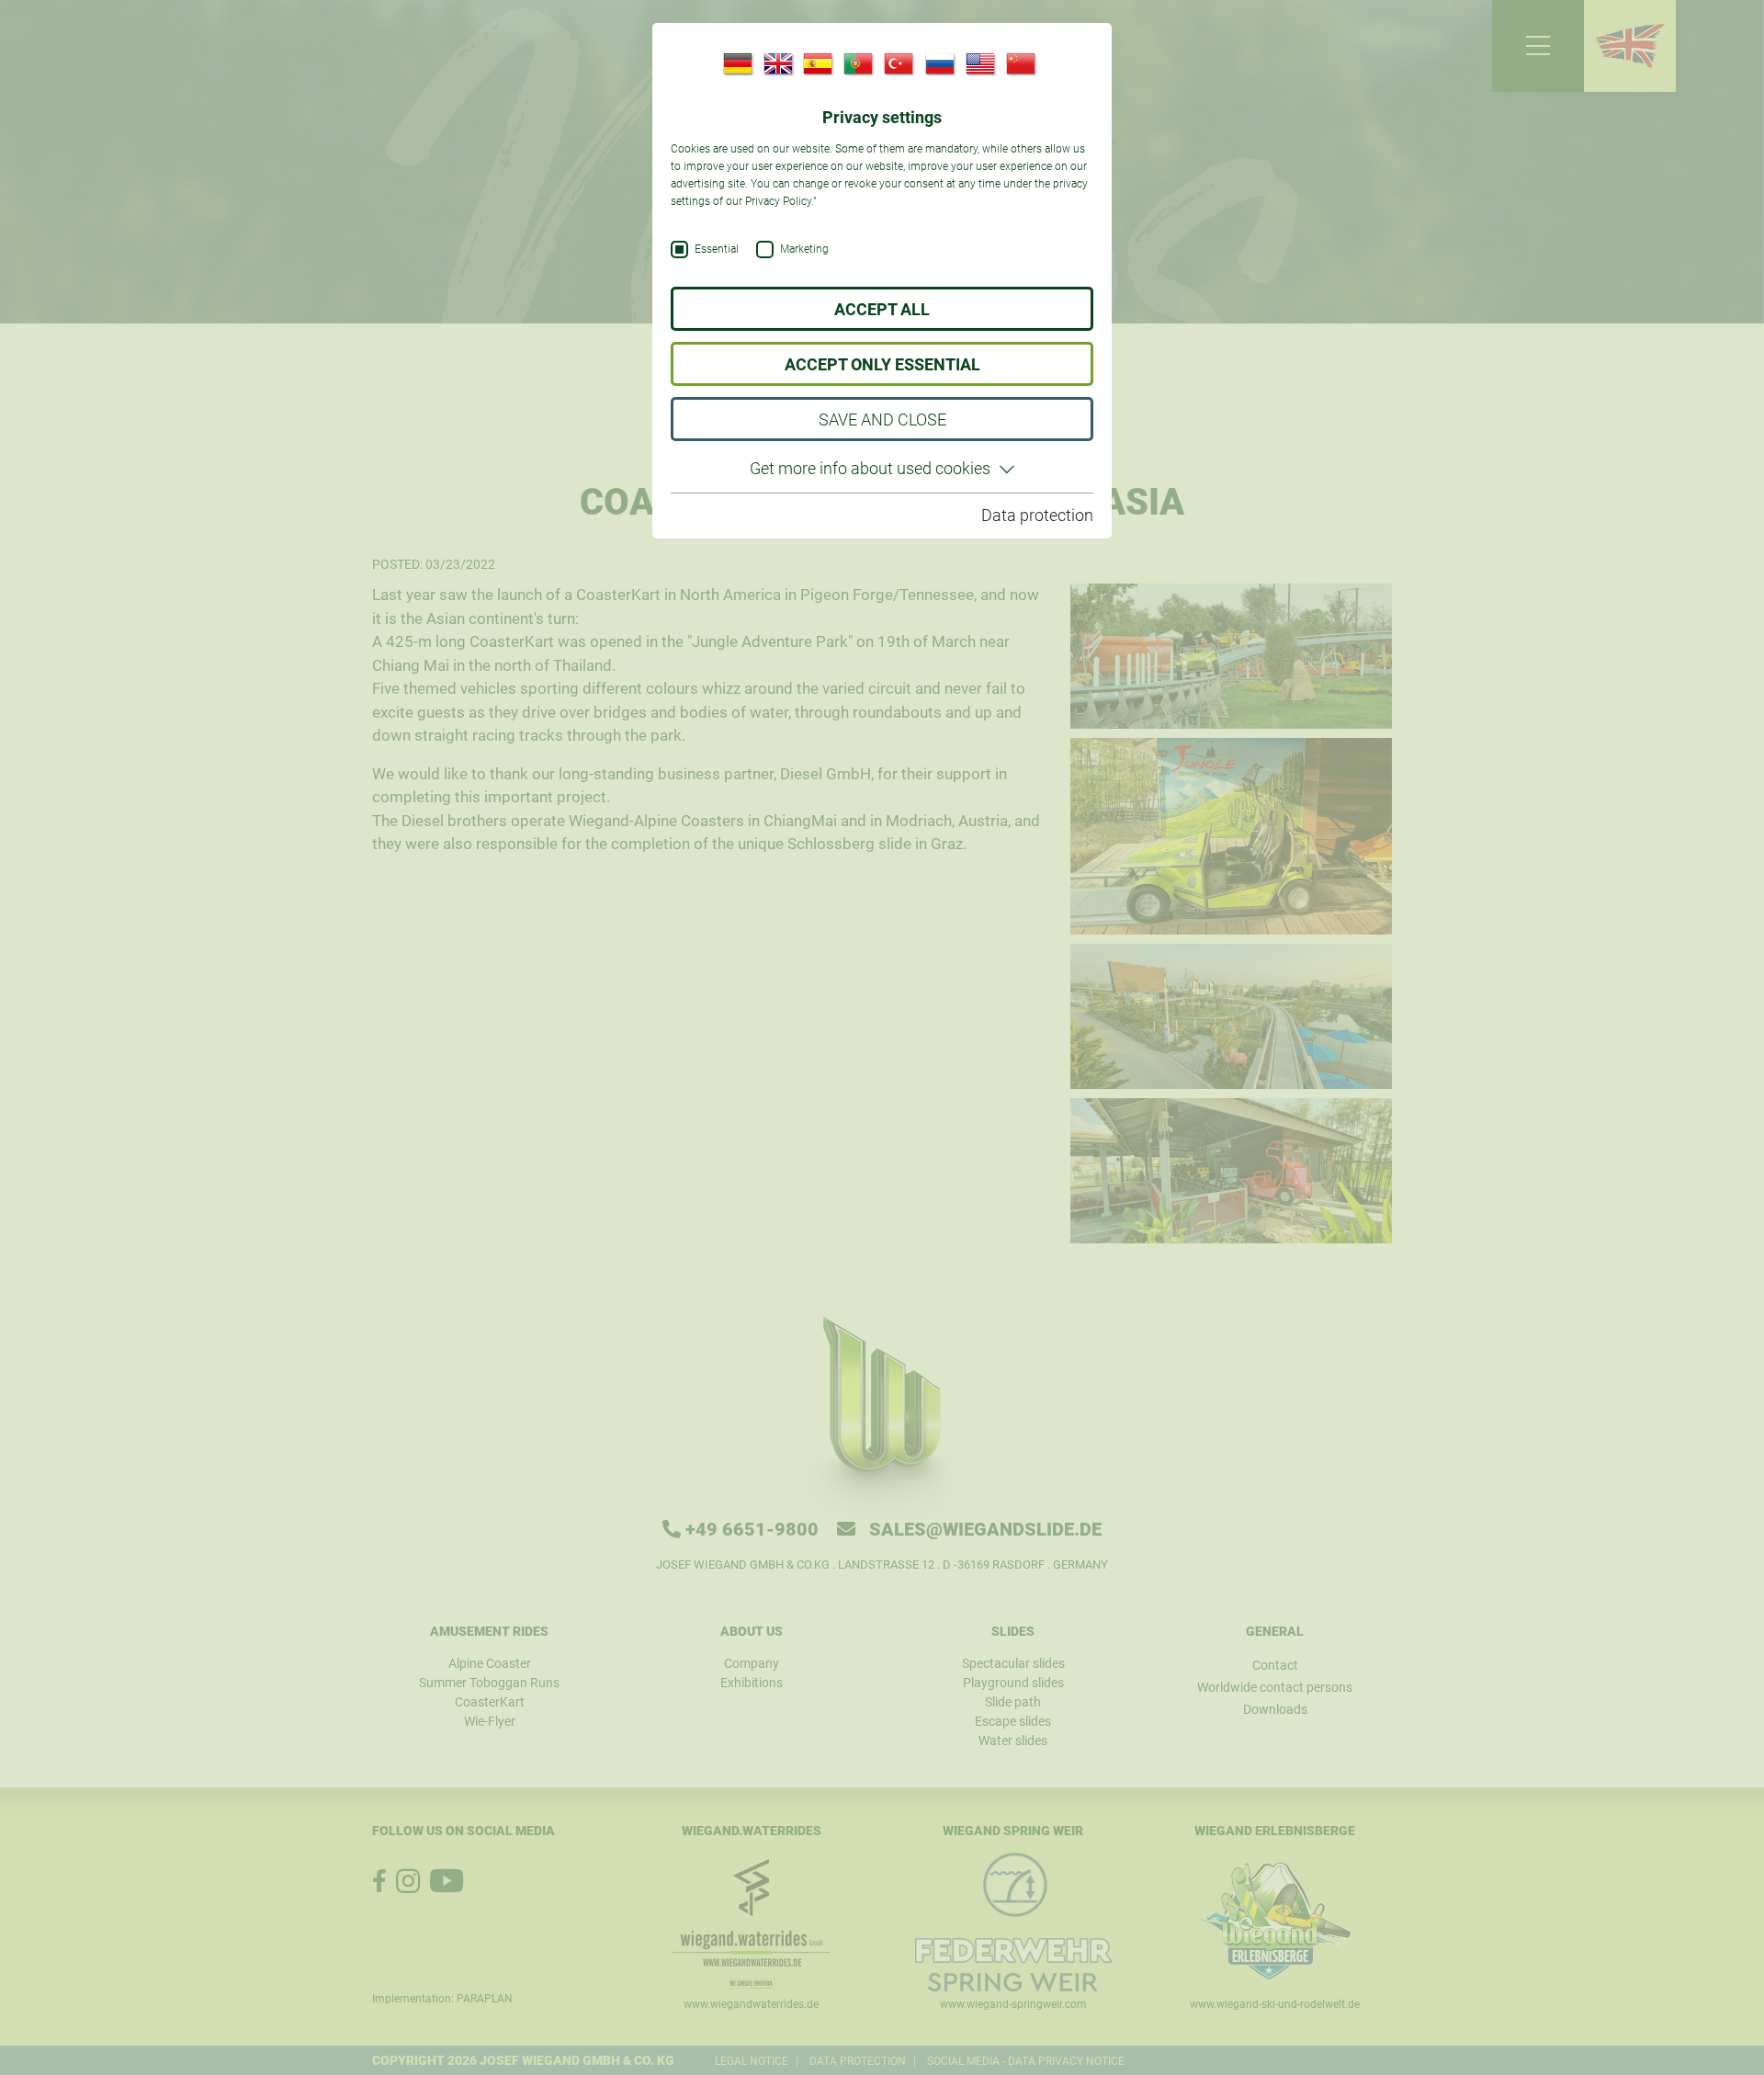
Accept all (882, 309)
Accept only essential (882, 364)
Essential (717, 249)
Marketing (804, 249)
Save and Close (882, 420)
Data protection (1037, 515)
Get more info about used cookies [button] (870, 468)
